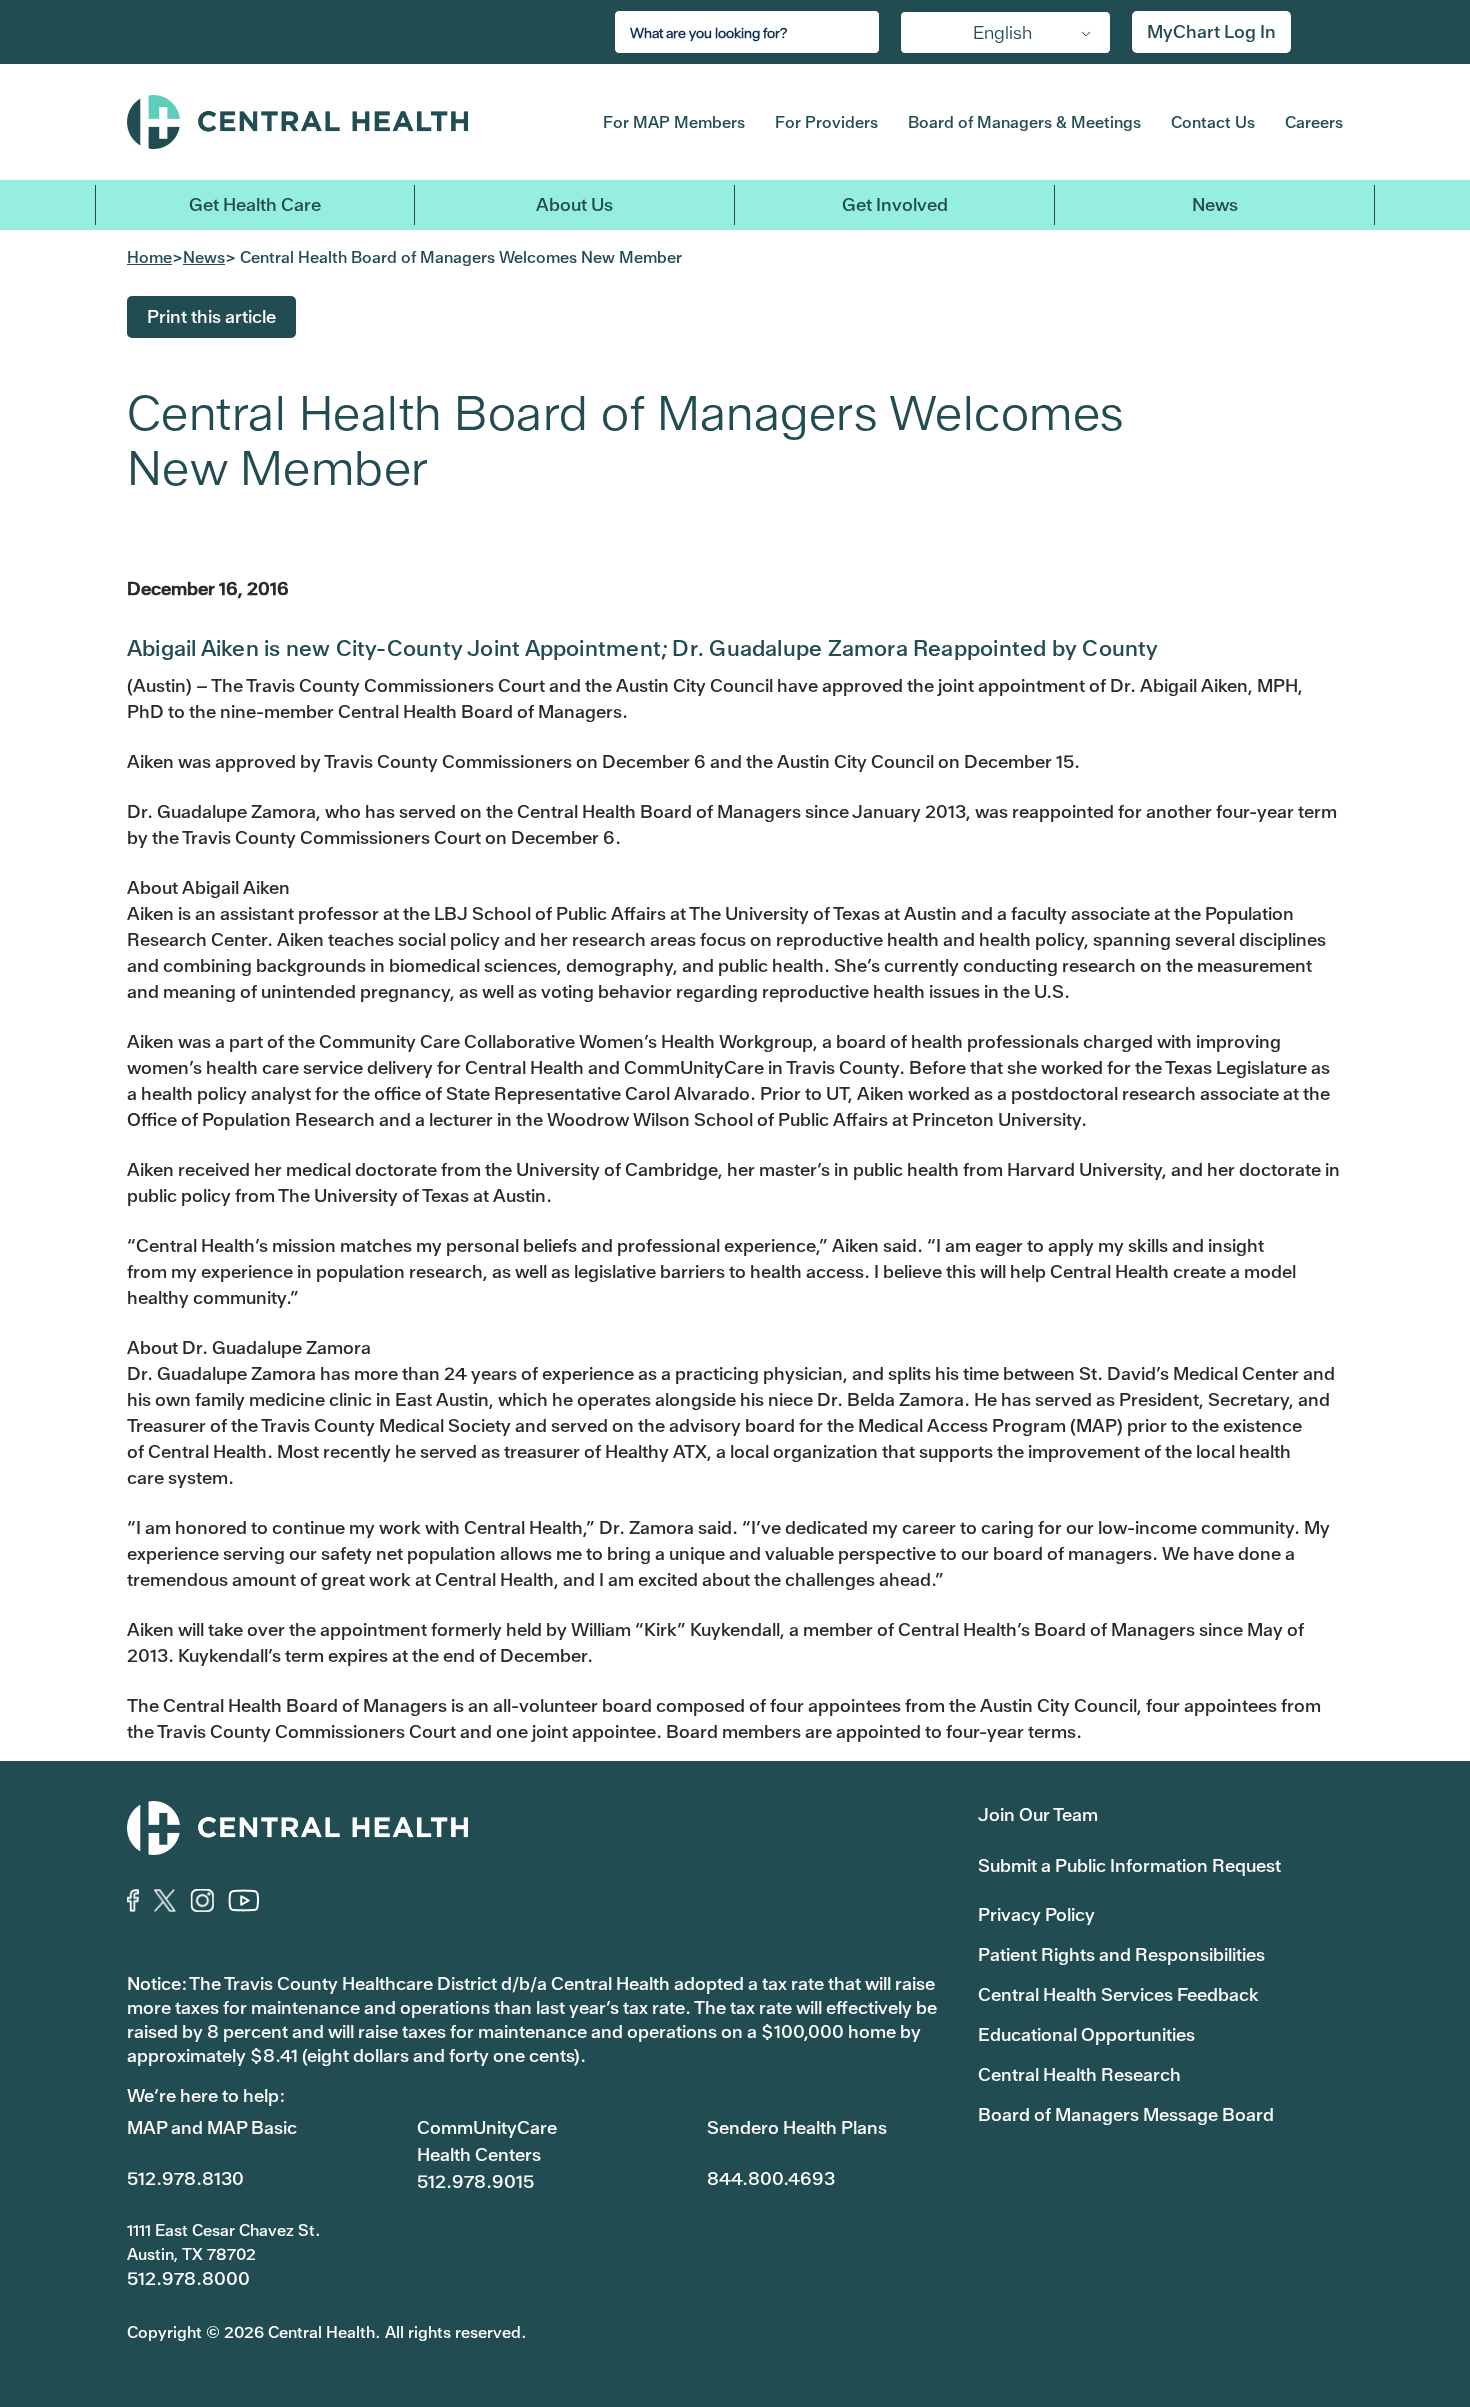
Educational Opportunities (1086, 2034)
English (1002, 32)
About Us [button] (574, 204)
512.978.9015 (475, 2181)
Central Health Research (1079, 2074)
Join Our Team (1038, 1814)
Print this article (211, 316)
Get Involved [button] (895, 204)
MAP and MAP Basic (212, 2127)
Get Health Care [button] (255, 204)
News (1215, 204)
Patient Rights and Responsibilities (1121, 1954)
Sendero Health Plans (797, 2127)
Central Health (333, 122)
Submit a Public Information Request (1129, 1865)
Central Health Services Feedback (1118, 1994)
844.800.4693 (771, 2178)
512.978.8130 (185, 2178)
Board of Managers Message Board (1126, 2114)
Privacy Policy (1036, 1914)
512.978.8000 (188, 2278)
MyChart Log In (1211, 31)
